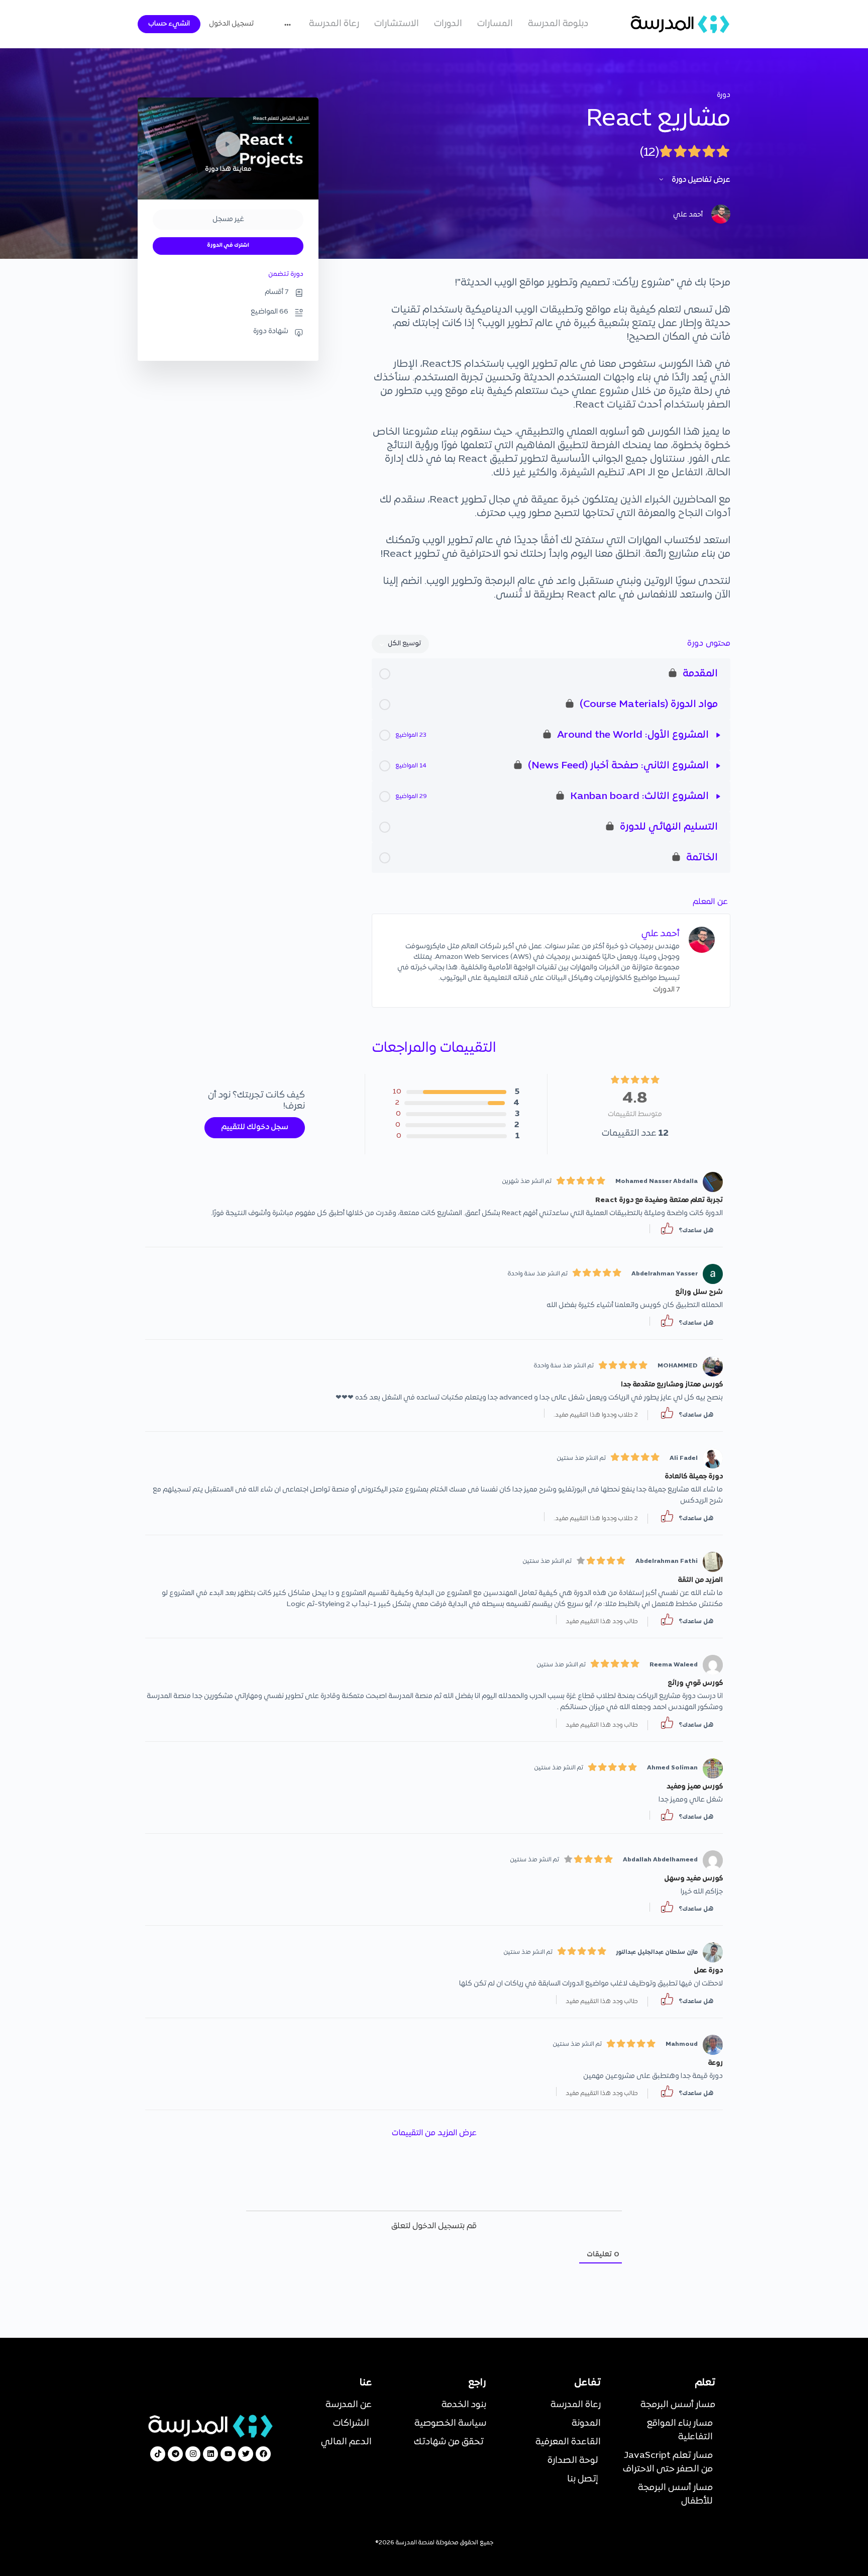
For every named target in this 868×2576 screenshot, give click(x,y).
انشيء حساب (169, 24)
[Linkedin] (210, 2454)
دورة (724, 95)
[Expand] (718, 735)
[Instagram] (193, 2454)
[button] (667, 1229)
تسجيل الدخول (231, 24)
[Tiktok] (158, 2454)
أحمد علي (661, 934)
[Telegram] (175, 2454)
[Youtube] (228, 2454)
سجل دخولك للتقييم (255, 1127)
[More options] (290, 24)
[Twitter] (246, 2454)
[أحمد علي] (702, 940)
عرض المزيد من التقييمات (434, 2133)
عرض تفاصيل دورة (700, 180)
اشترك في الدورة (228, 245)
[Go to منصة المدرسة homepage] (680, 24)
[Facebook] (263, 2454)
